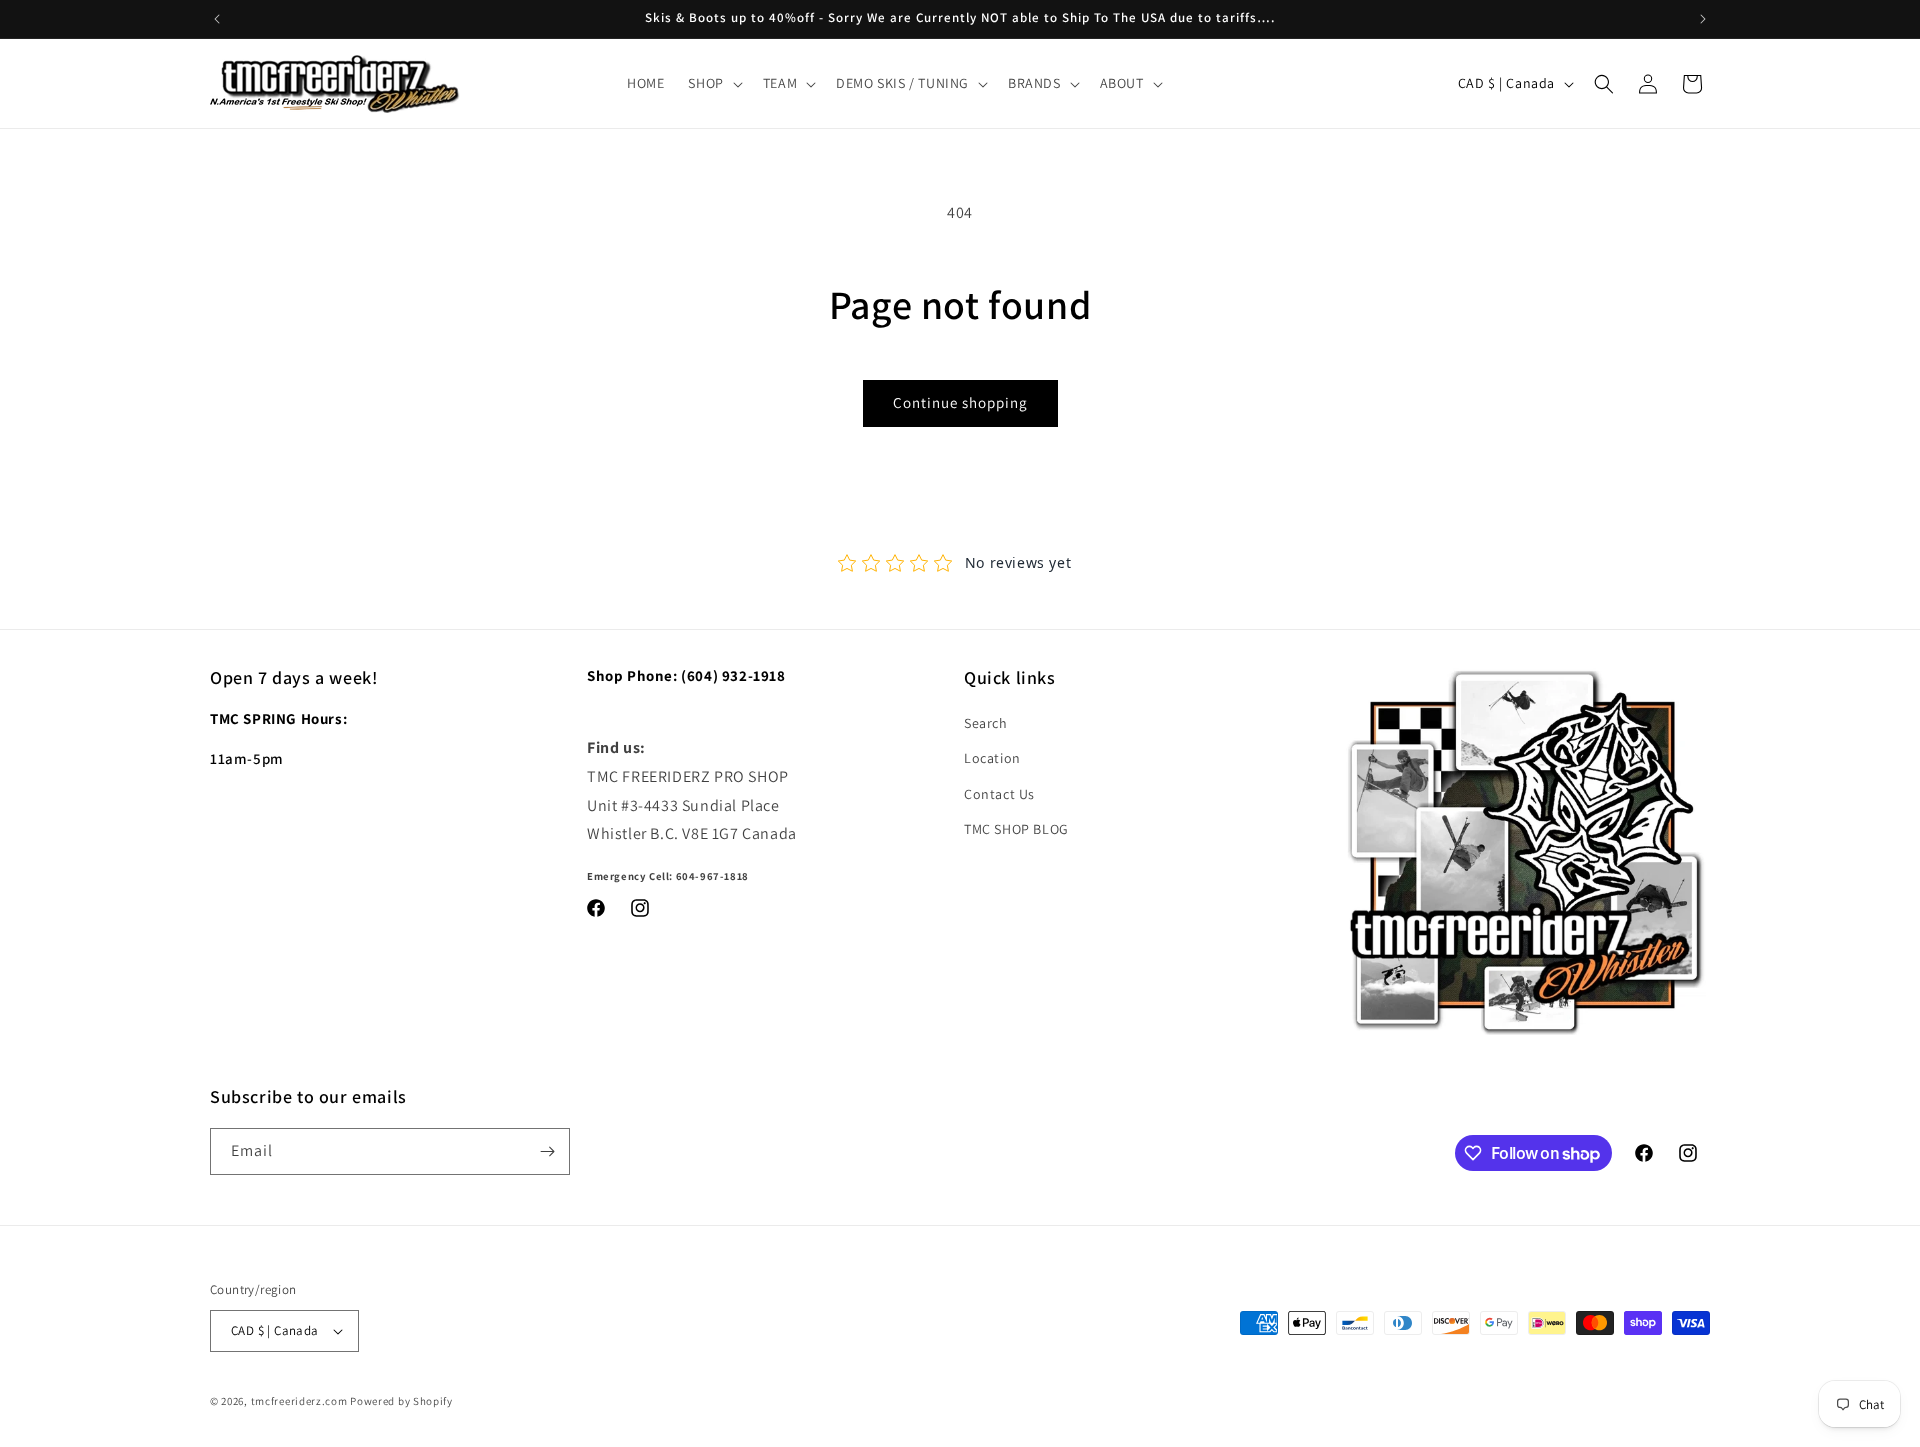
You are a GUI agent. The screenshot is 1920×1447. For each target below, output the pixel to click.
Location (992, 758)
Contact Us (999, 794)
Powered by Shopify (401, 1401)
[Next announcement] (1703, 19)
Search (986, 723)
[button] (713, 83)
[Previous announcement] (217, 19)
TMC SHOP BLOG (1016, 829)
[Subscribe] (547, 1151)
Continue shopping (960, 402)
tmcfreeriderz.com (299, 1401)
